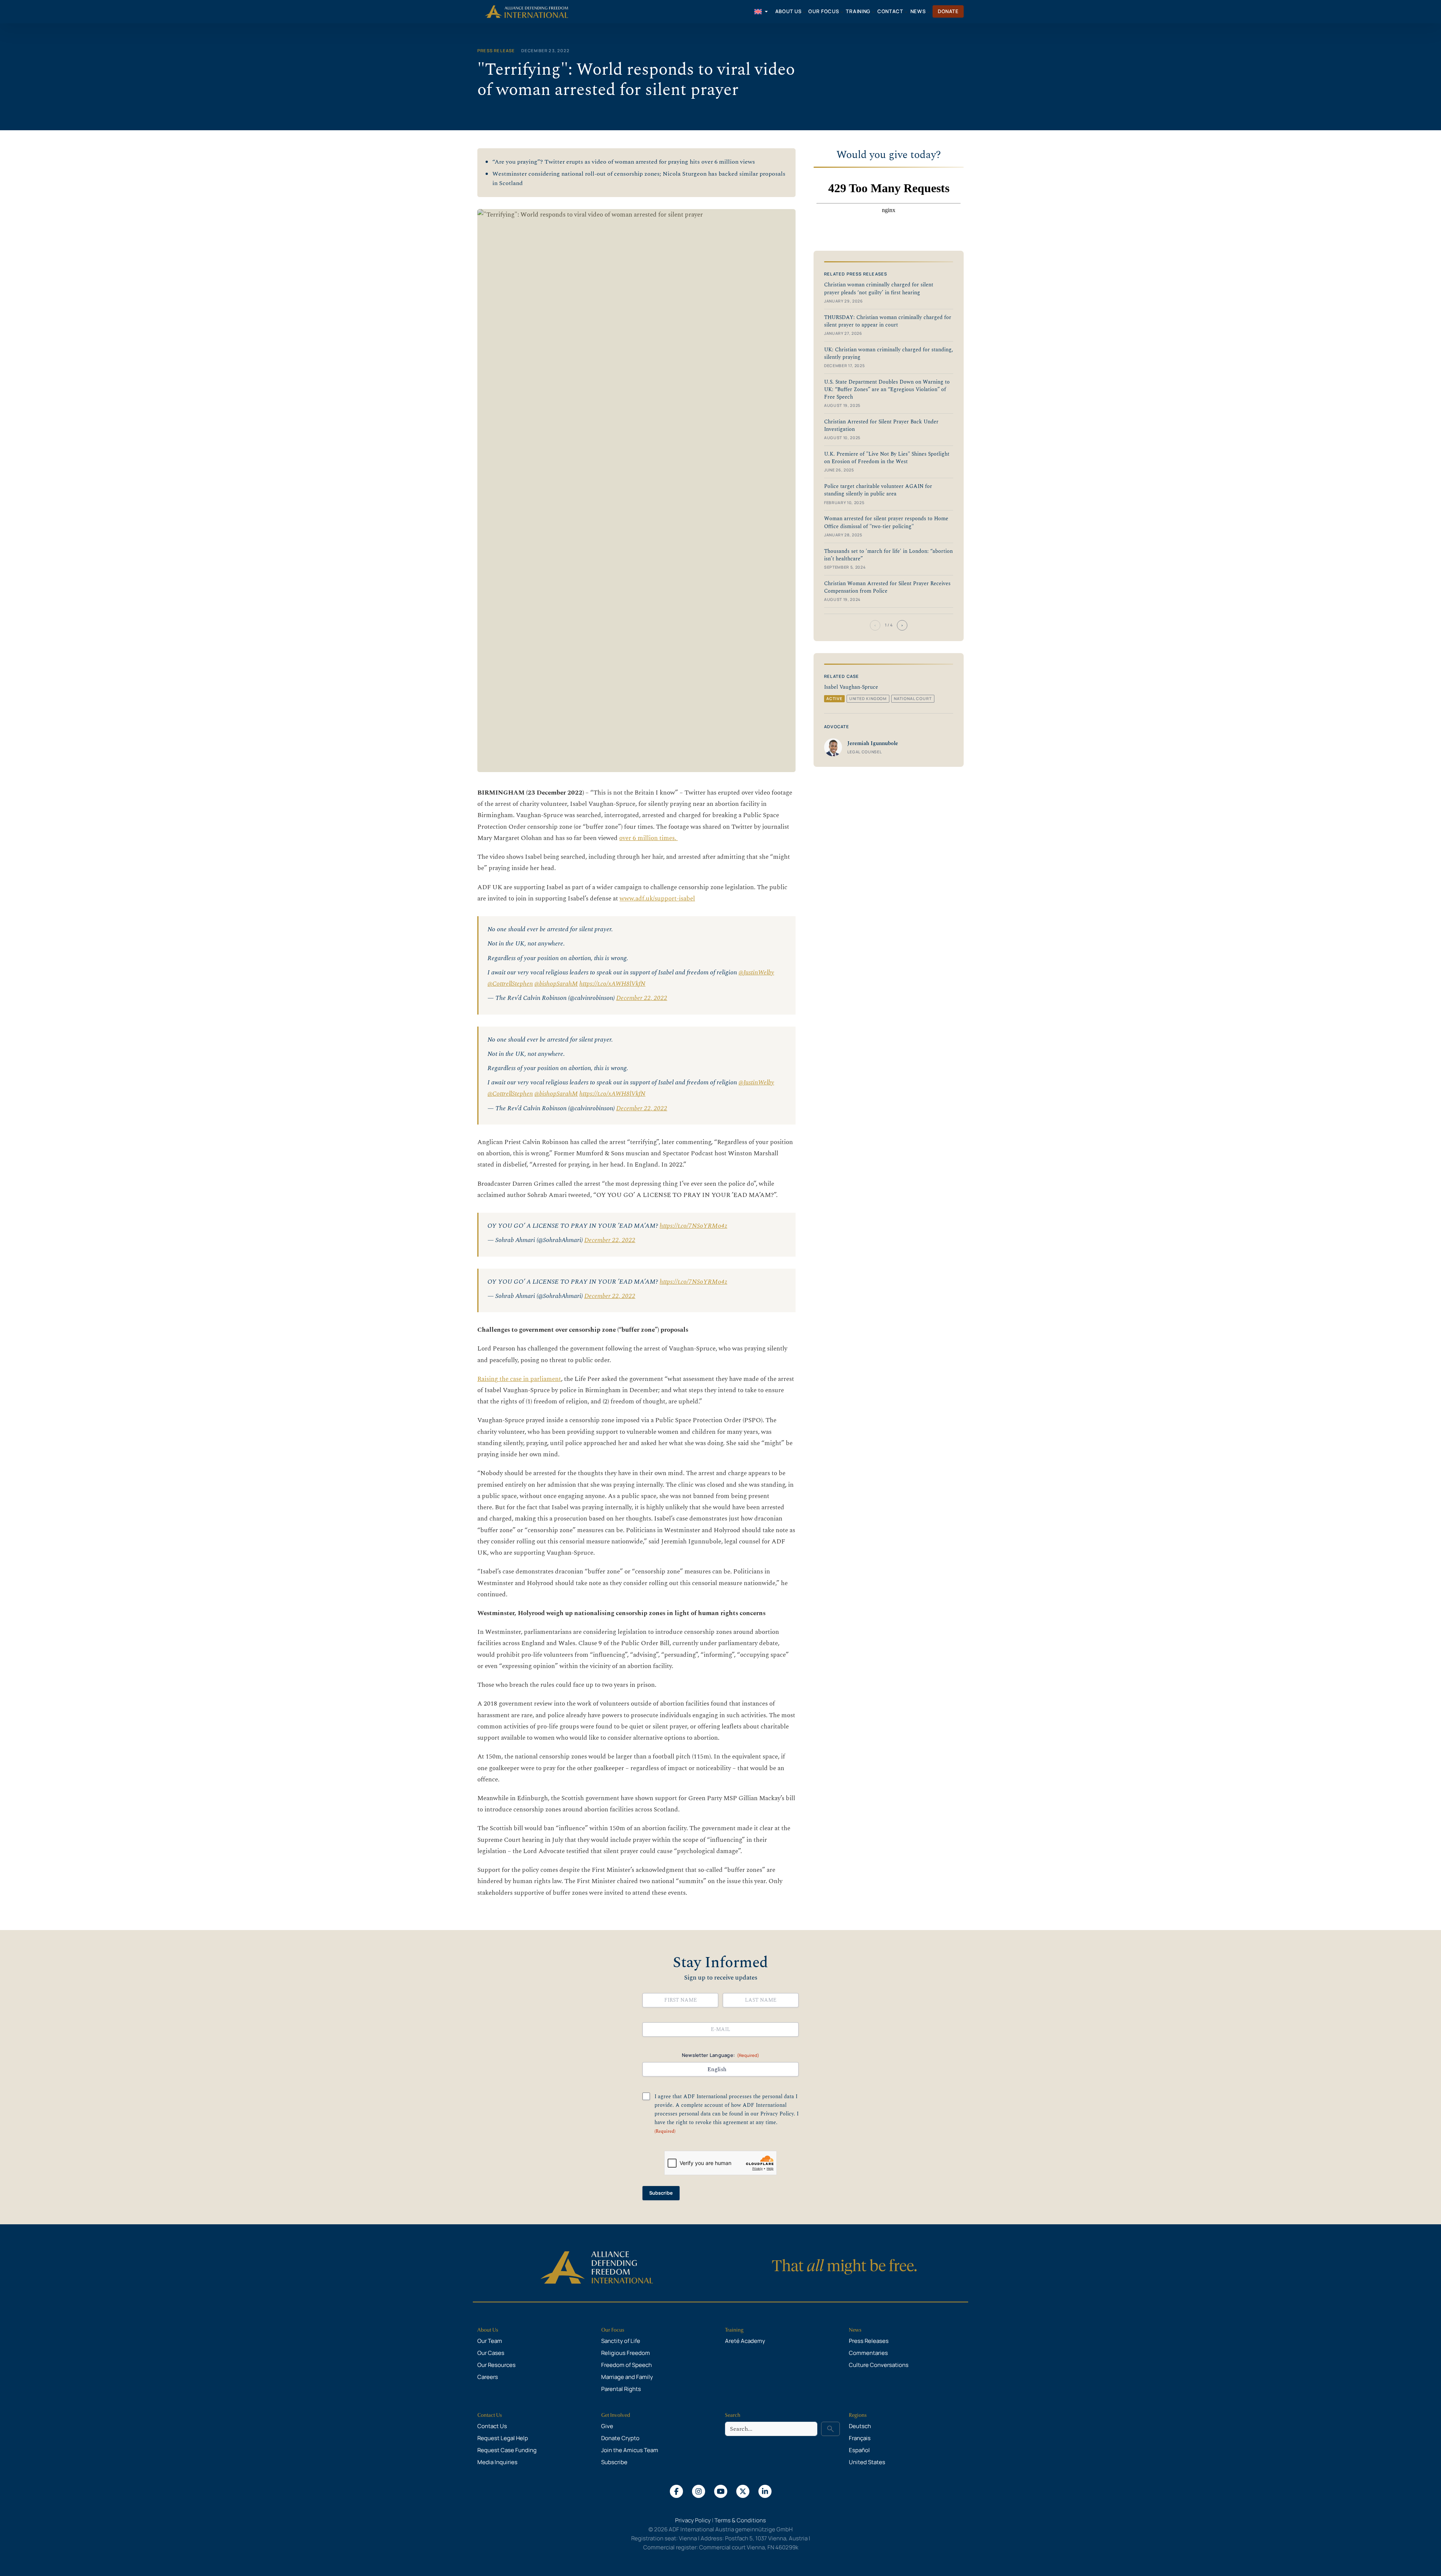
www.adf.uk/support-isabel (657, 899)
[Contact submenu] (906, 12)
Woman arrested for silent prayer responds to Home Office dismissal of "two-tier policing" (886, 522)
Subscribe (661, 2193)
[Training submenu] (873, 12)
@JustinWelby (756, 973)
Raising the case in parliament (519, 1379)
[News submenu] (928, 12)
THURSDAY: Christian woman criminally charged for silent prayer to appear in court (888, 321)
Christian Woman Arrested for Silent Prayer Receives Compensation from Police (887, 587)
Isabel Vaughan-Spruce (851, 687)
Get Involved (616, 2415)
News (855, 2330)
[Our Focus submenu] (842, 12)
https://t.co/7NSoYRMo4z (693, 1226)
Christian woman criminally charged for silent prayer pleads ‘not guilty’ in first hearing (879, 289)
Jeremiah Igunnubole (873, 744)
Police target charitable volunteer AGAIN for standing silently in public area (878, 490)
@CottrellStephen (510, 984)
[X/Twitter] (743, 2491)
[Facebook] (676, 2491)
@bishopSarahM (556, 984)
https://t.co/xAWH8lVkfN (612, 984)
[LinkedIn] (765, 2491)
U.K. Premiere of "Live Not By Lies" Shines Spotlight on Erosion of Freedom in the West (887, 458)
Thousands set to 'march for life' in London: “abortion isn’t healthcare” (888, 555)
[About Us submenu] (804, 12)
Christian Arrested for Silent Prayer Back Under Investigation (881, 426)
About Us (488, 2330)
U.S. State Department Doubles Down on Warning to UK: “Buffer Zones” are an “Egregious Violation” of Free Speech (887, 390)
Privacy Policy (777, 2114)
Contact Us (490, 2415)
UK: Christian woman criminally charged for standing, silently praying (889, 354)
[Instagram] (699, 2491)
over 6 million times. (648, 838)
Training (734, 2330)
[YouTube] (721, 2491)
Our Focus (613, 2330)
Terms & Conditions (740, 2520)
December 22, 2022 (642, 998)
